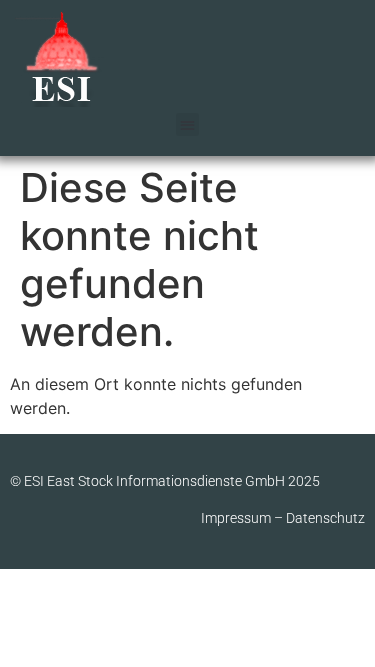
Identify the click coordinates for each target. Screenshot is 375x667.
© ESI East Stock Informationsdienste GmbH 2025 (165, 481)
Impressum (236, 518)
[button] (187, 124)
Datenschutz (325, 518)
